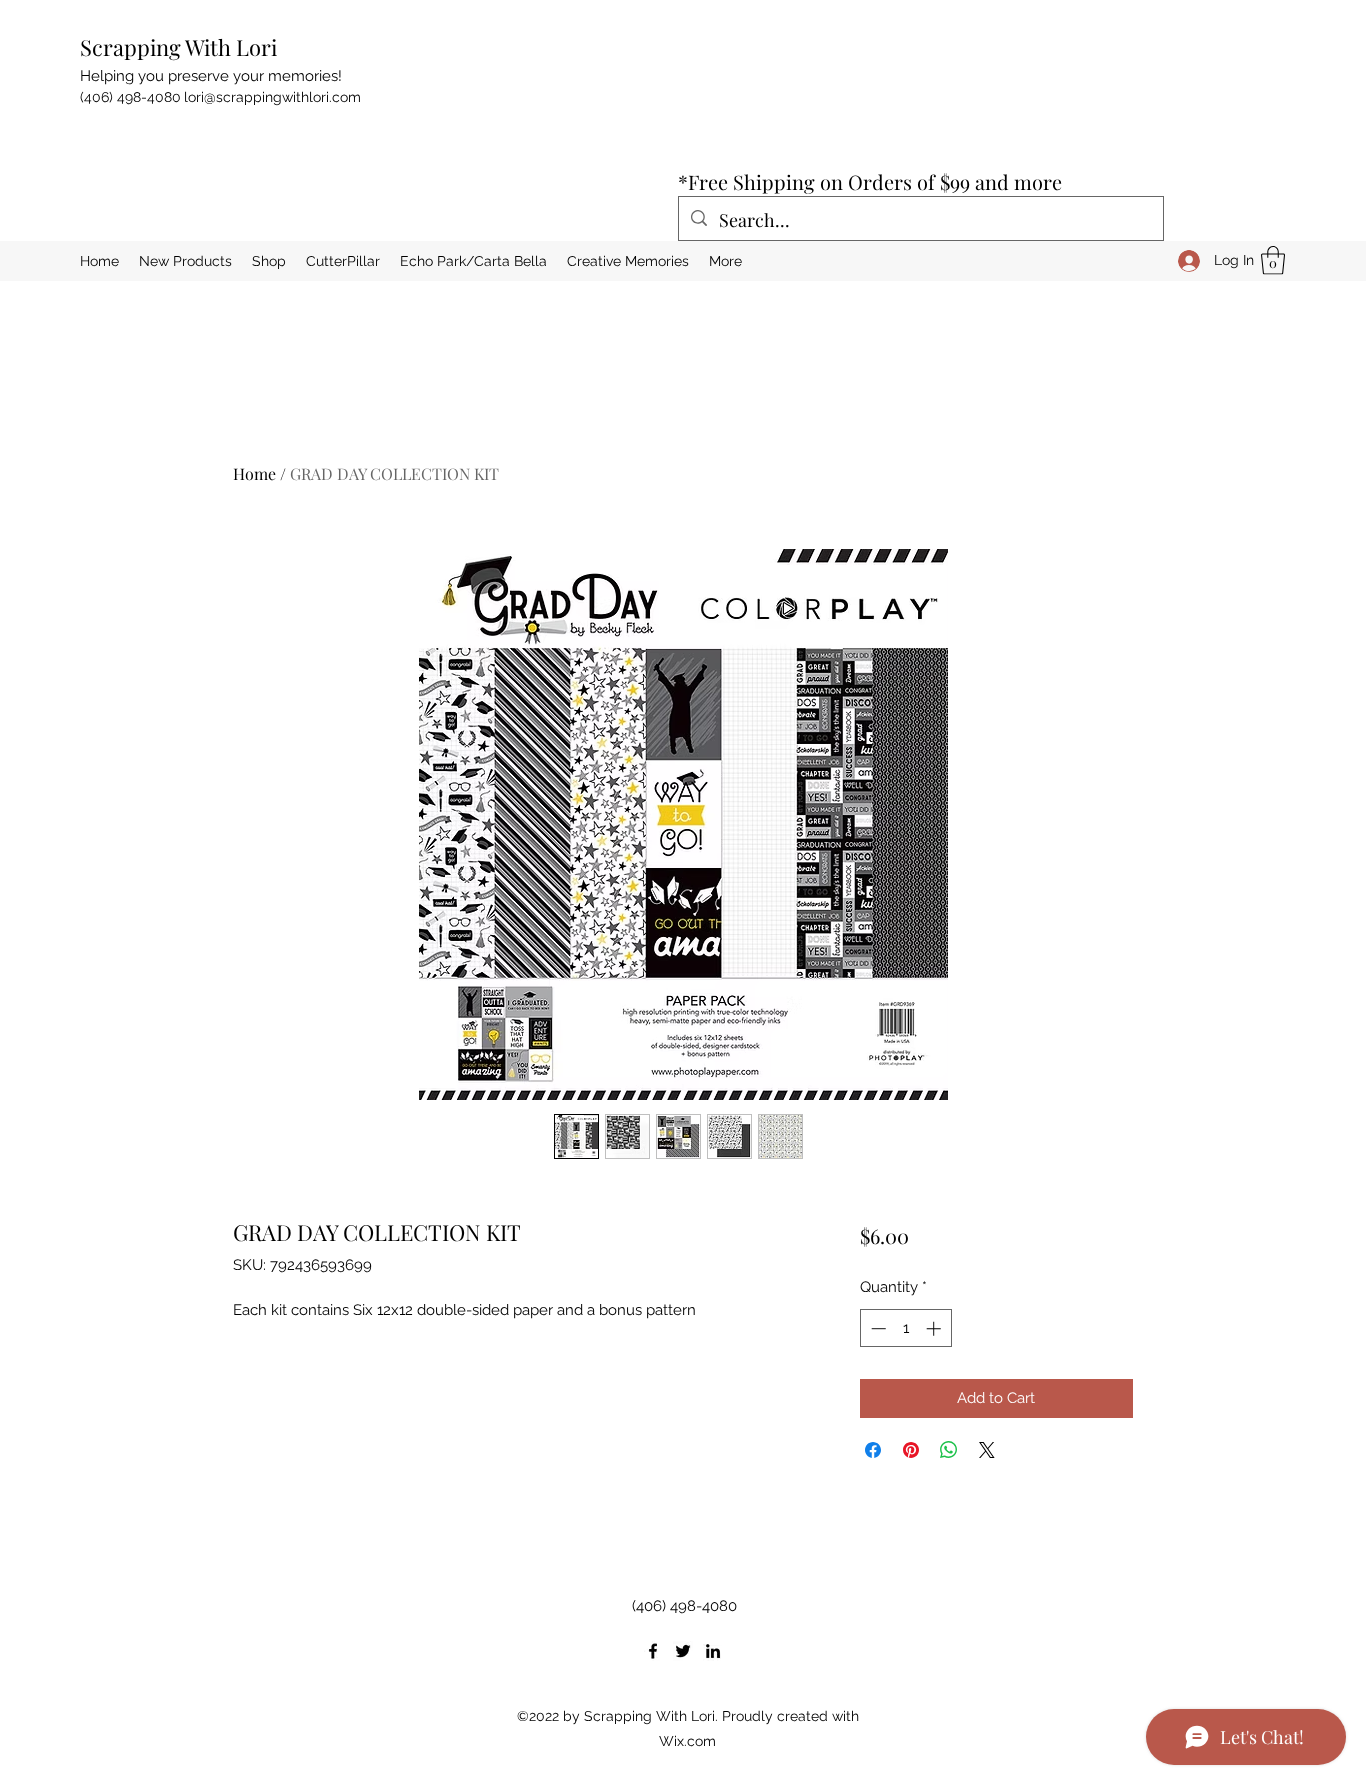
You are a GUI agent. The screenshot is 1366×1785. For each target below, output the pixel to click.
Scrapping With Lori (178, 47)
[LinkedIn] (713, 1651)
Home (254, 473)
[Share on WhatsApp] (949, 1450)
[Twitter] (683, 1651)
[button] (1273, 260)
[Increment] (935, 1328)
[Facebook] (653, 1651)
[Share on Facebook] (873, 1450)
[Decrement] (876, 1328)
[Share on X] (987, 1450)
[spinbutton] (905, 1328)
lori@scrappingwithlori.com (272, 97)
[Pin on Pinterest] (911, 1450)
